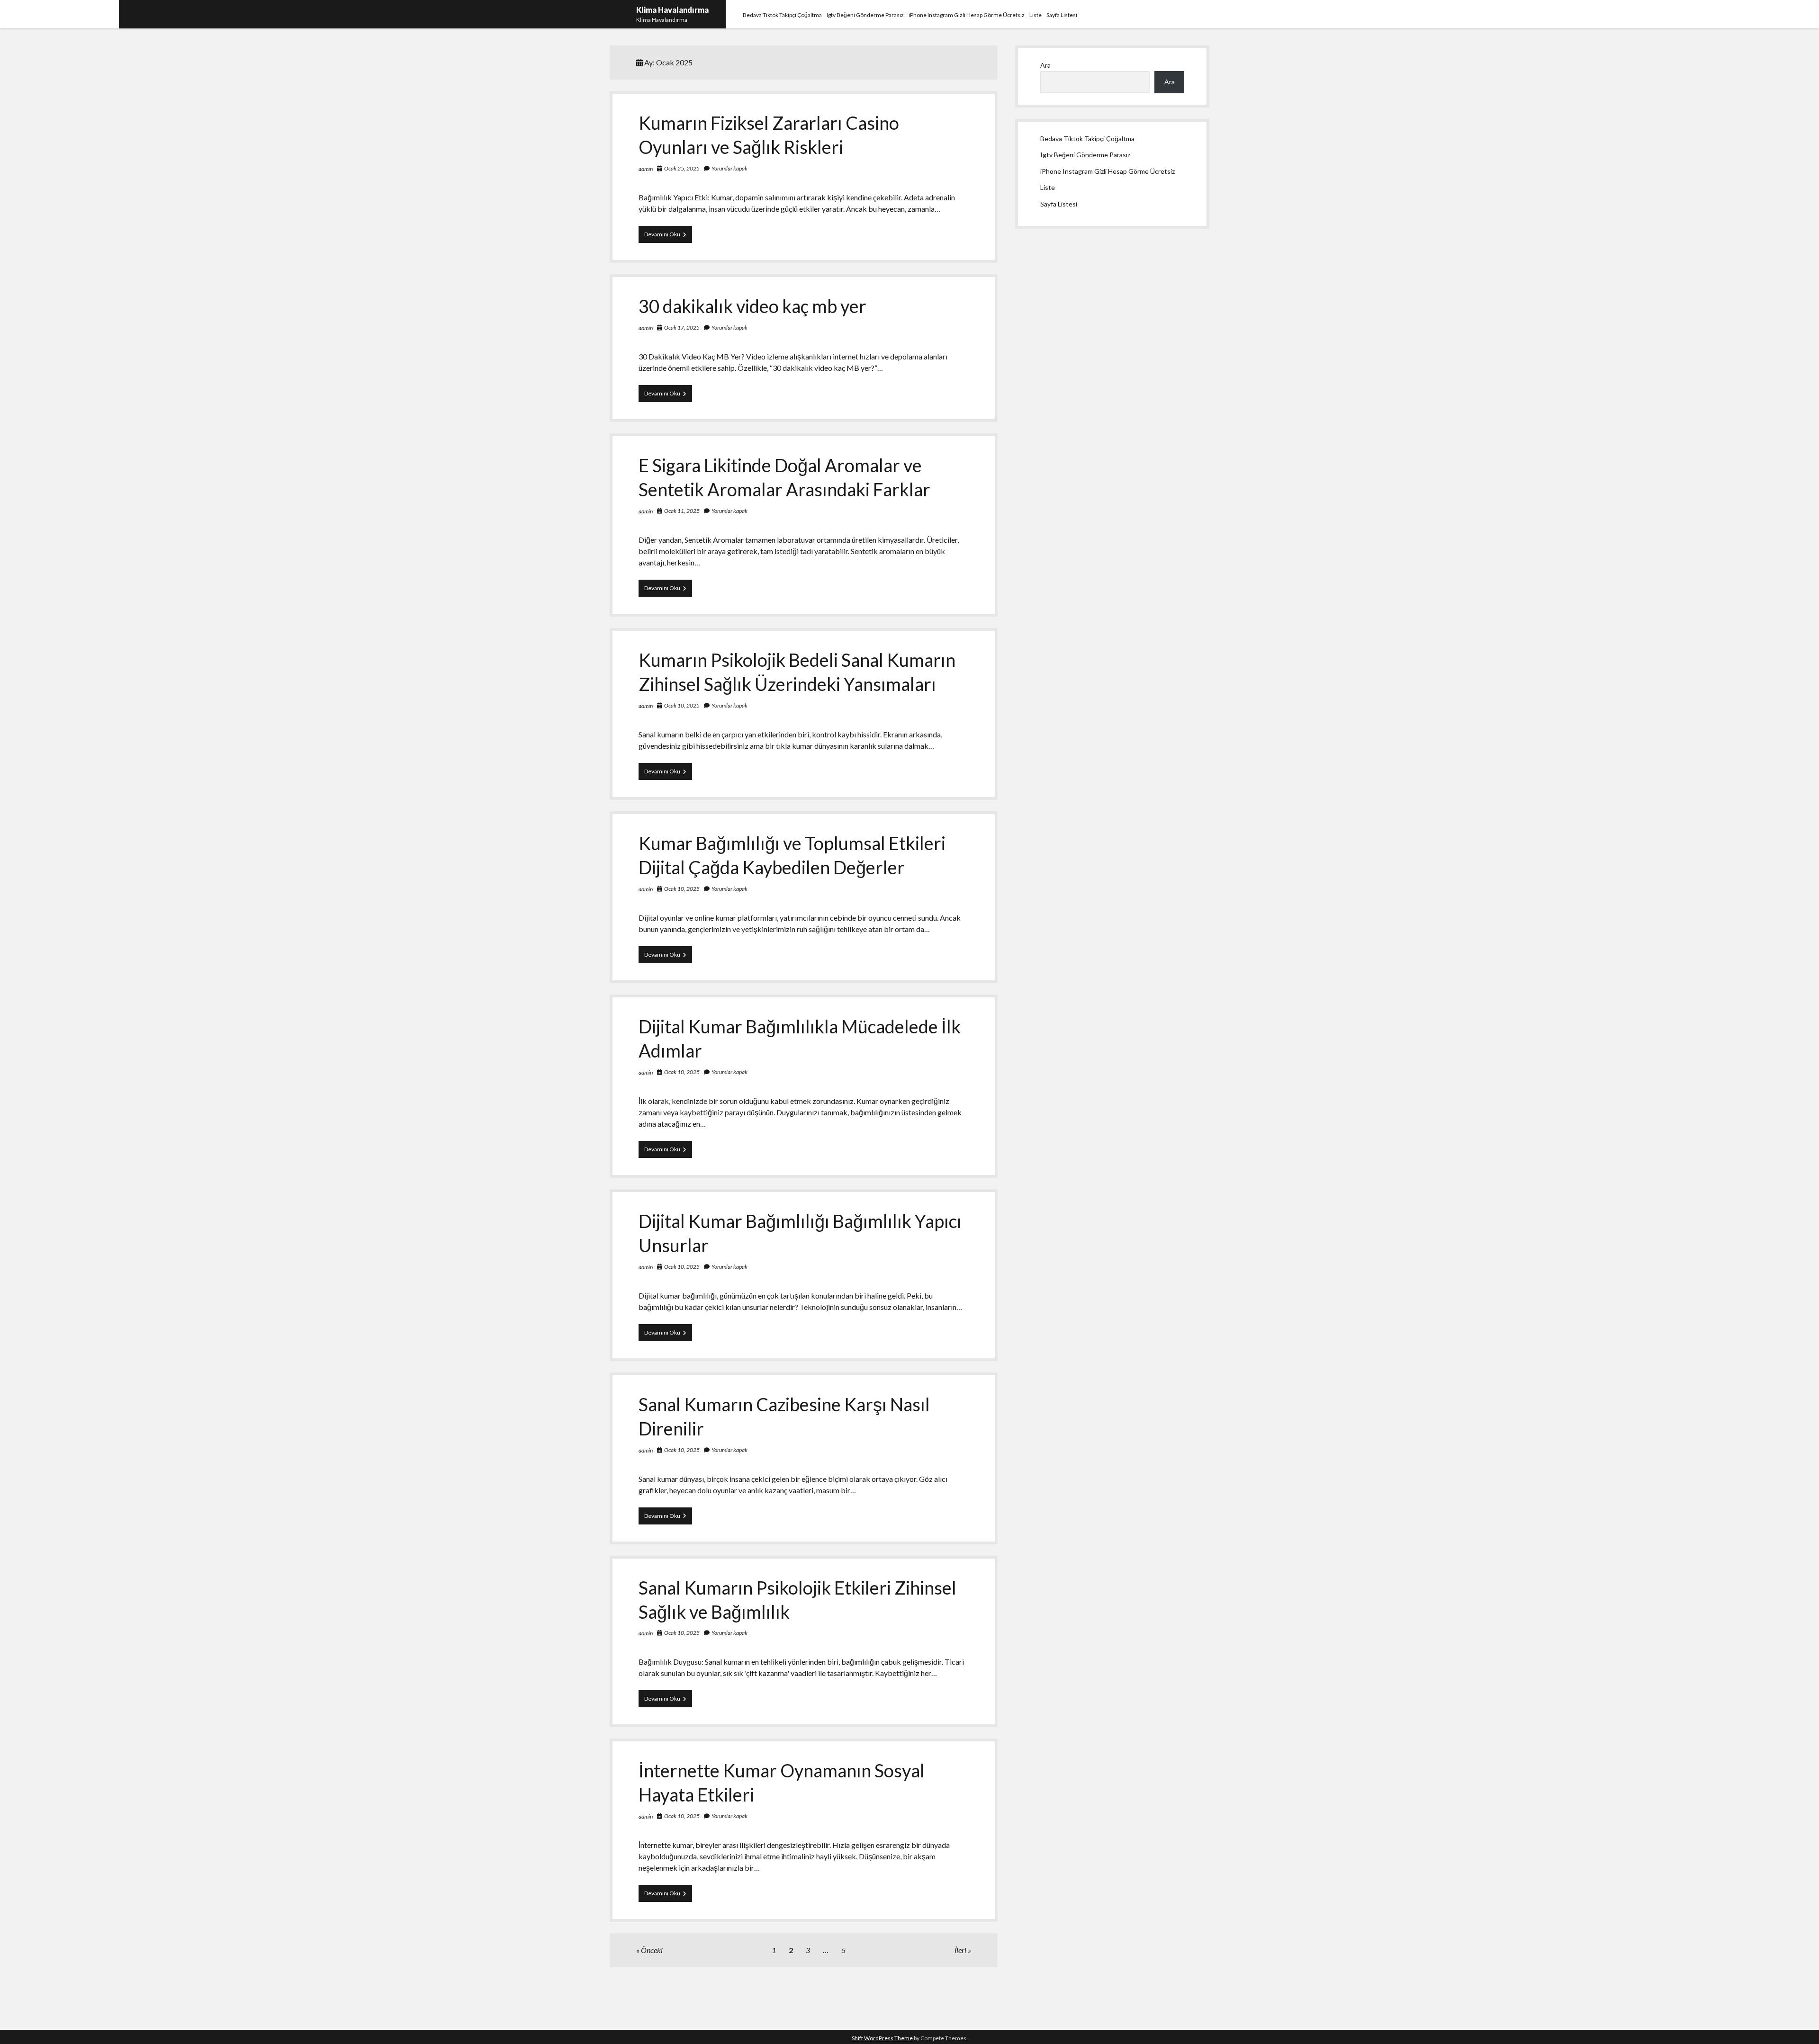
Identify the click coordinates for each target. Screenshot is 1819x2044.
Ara (1045, 65)
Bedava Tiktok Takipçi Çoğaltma (782, 15)
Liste (1036, 15)
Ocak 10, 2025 (682, 705)
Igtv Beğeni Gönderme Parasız (865, 15)
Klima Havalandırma (672, 10)
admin (646, 169)
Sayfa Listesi (1062, 15)
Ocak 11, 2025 (682, 511)
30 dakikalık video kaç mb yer (752, 306)
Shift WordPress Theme (882, 2038)
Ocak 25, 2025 (682, 168)
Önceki (652, 1950)
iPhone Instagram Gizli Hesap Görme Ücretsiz (967, 15)
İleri (960, 1950)
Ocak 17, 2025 (682, 327)
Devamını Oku (668, 237)
